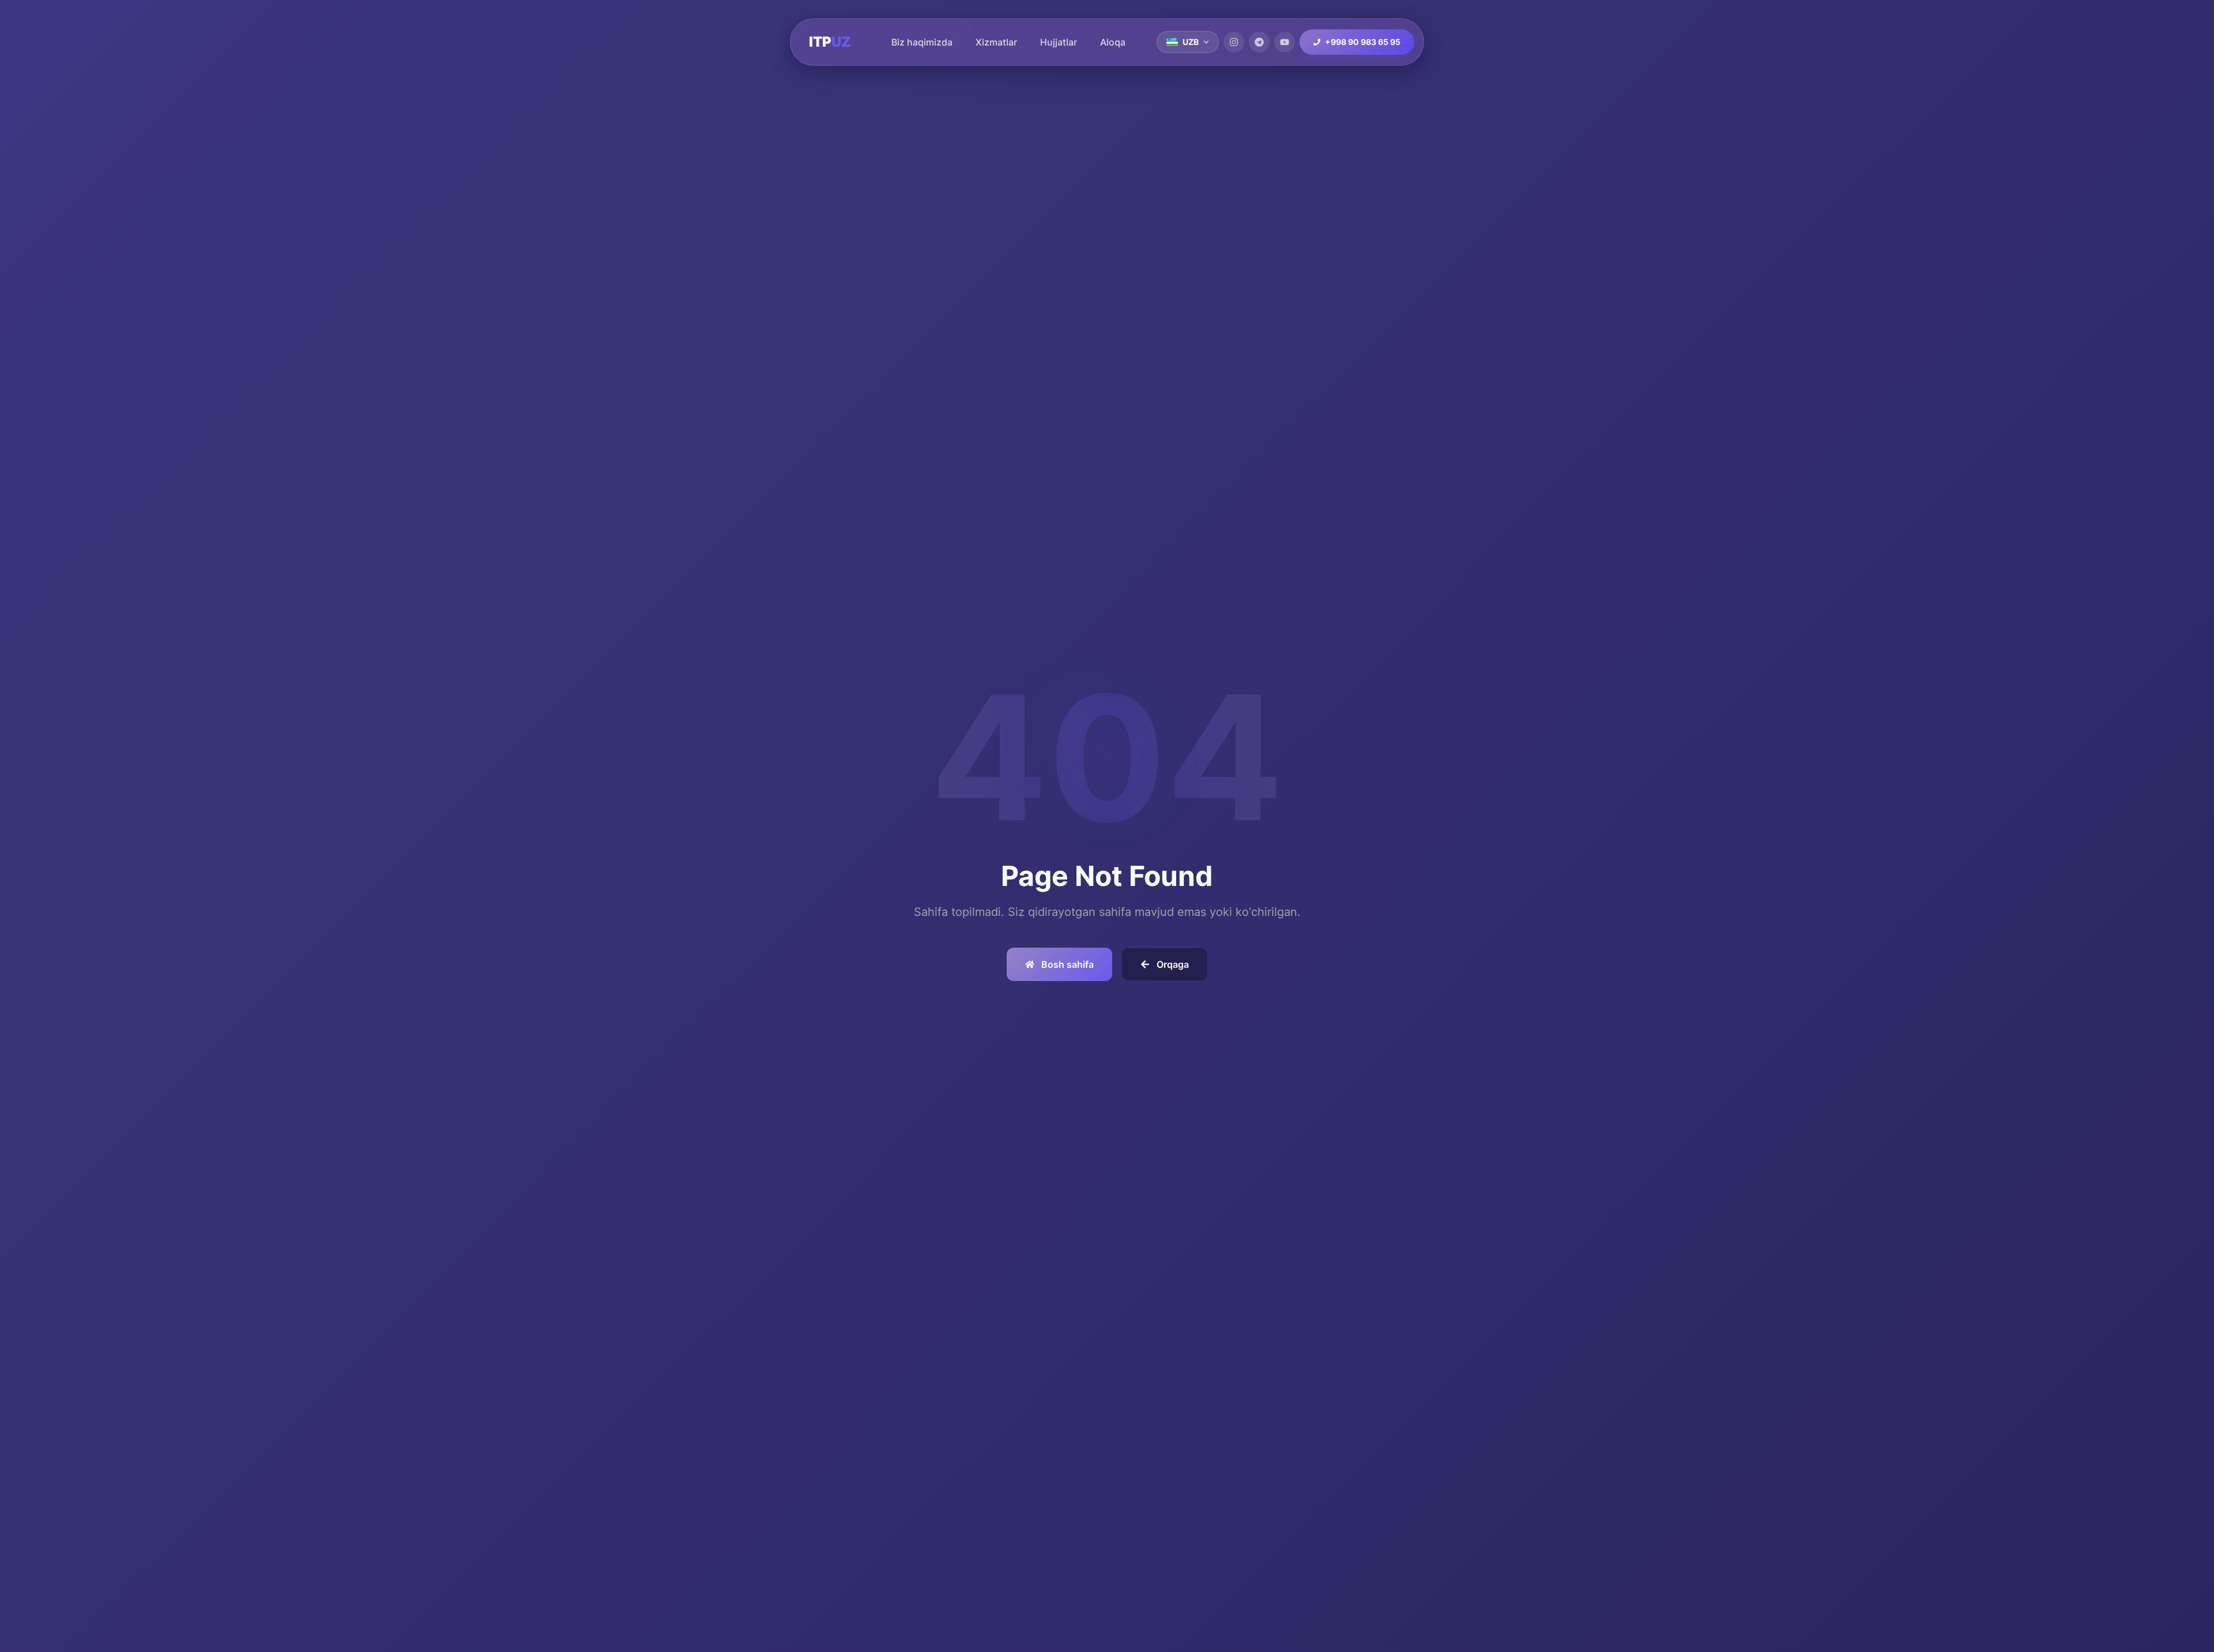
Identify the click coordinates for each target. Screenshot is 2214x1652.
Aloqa (1113, 42)
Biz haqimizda (922, 42)
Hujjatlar (1059, 42)
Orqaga (1173, 964)
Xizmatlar (996, 42)
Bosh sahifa (1068, 964)
